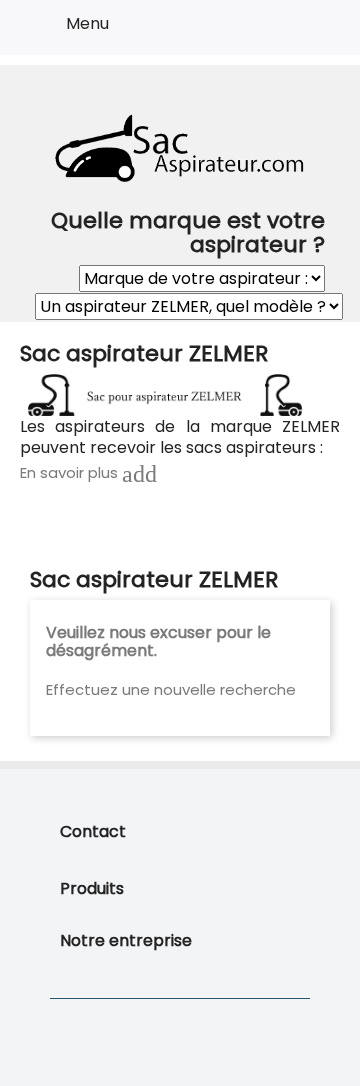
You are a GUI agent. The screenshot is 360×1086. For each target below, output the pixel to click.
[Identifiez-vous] (271, 31)
